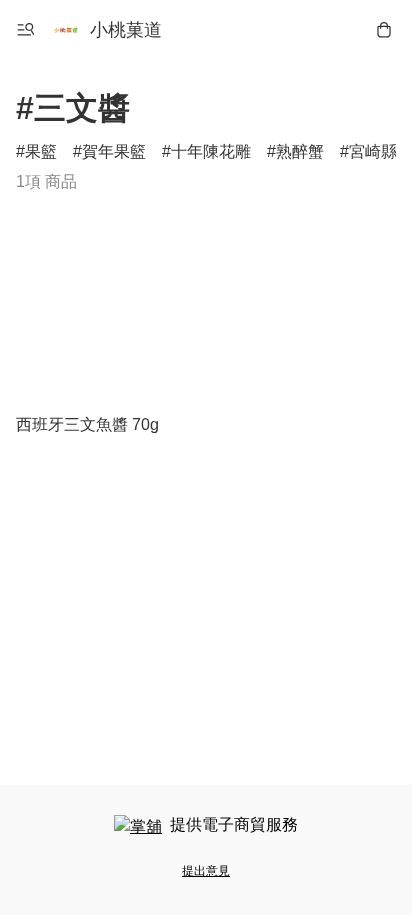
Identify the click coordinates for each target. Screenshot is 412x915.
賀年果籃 (114, 151)
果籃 (41, 151)
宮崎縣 (373, 151)
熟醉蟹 (300, 151)
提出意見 (206, 871)
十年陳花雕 (211, 151)
